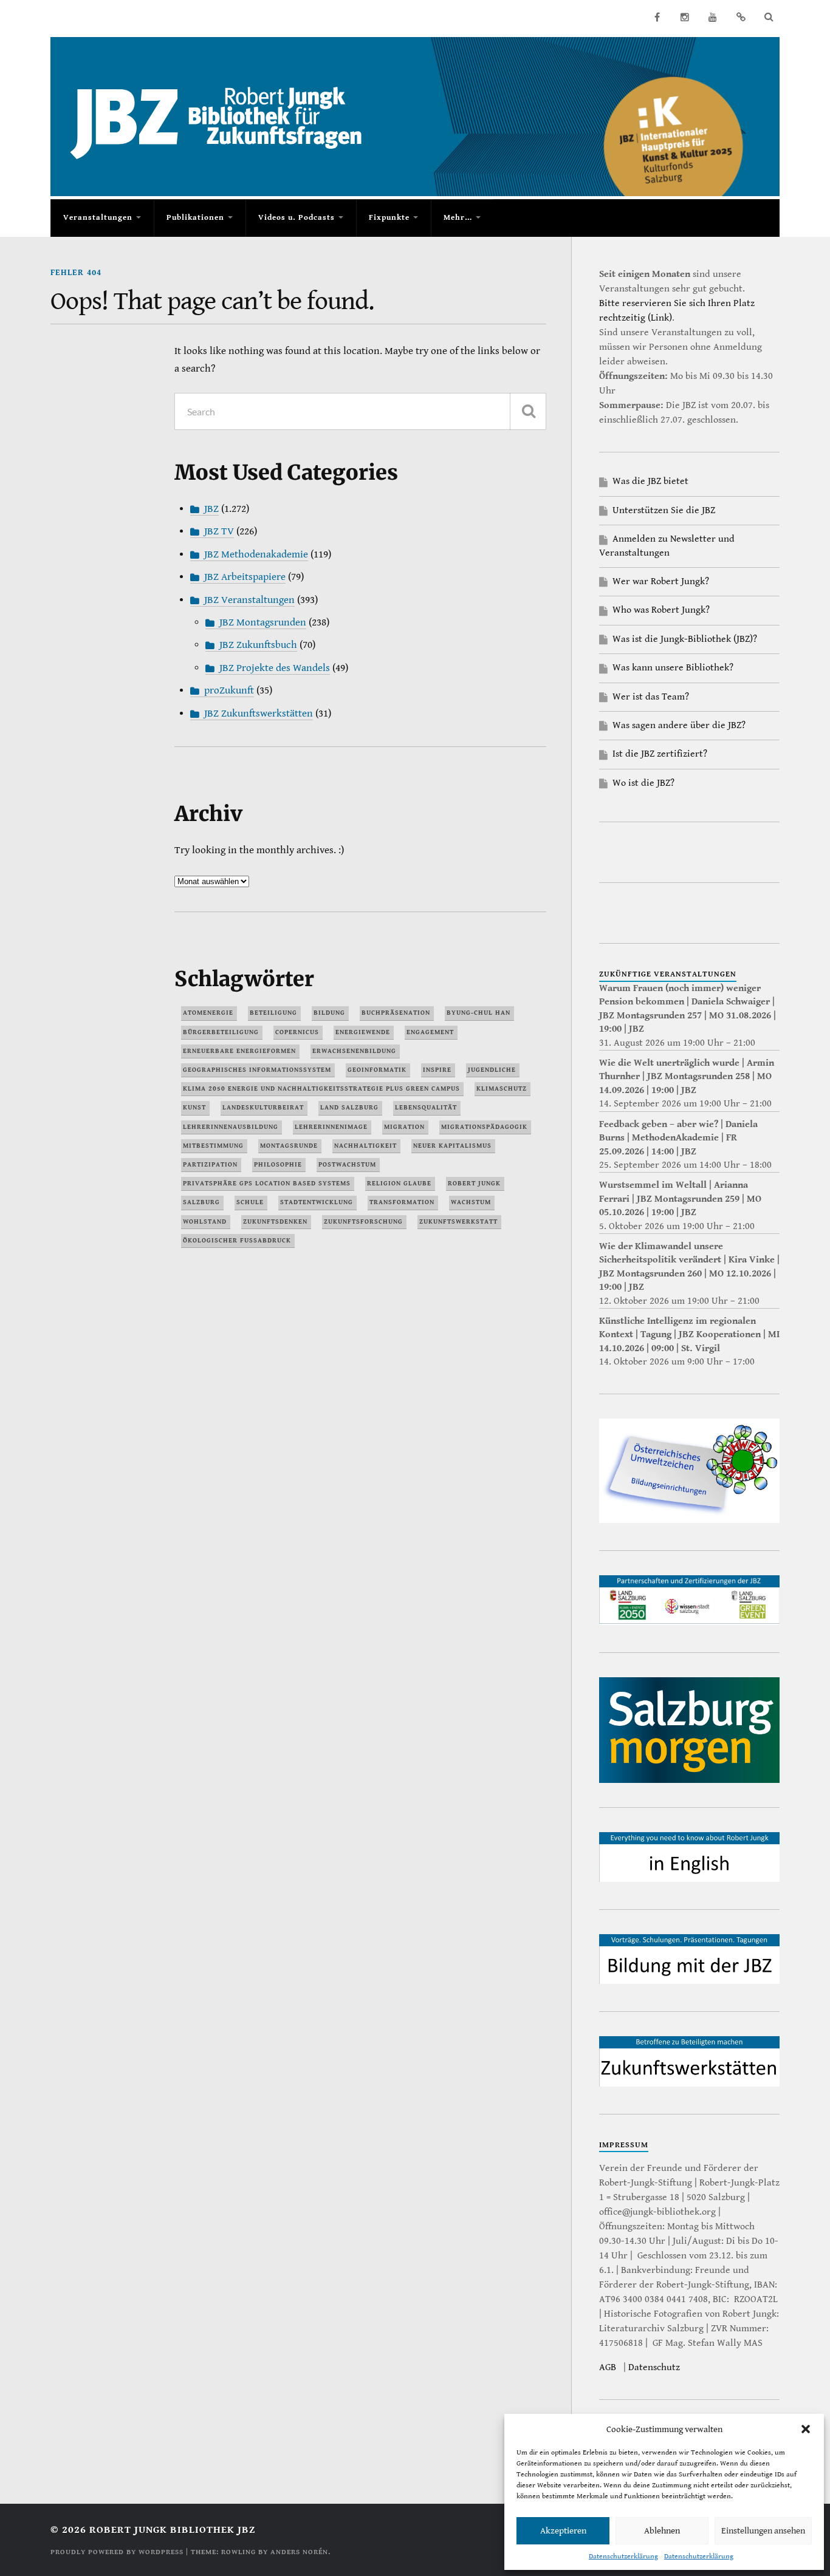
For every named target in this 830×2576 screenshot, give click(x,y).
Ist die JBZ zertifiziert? (660, 754)
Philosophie (278, 1164)
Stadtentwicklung (317, 1202)
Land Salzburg (349, 1107)
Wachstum (471, 1202)
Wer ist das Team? (651, 697)
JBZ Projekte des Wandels (275, 668)
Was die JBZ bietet (650, 481)
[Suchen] (528, 411)
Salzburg (201, 1202)
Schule (250, 1202)
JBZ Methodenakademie (256, 554)
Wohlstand (205, 1222)
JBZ (211, 509)
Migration (404, 1127)
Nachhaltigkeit (365, 1146)
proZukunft (229, 690)
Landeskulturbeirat (263, 1107)
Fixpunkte (389, 218)
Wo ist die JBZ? (643, 783)
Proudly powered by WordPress (117, 2552)
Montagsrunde (289, 1146)
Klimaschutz (502, 1089)
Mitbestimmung (213, 1146)
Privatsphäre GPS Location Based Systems (267, 1183)
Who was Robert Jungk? (661, 610)
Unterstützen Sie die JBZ (664, 510)
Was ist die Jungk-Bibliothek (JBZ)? (685, 639)
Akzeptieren (563, 2531)
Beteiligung (273, 1013)
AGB (608, 2367)
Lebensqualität (426, 1107)
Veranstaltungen (98, 218)
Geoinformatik (377, 1070)
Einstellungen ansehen (763, 2531)
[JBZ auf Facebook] (657, 17)
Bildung (329, 1013)
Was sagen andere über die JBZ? (679, 725)
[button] (806, 2429)
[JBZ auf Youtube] (713, 17)
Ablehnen (662, 2531)
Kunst (194, 1107)
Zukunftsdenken (275, 1222)
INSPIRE (437, 1070)
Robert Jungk (474, 1183)
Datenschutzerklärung (623, 2556)
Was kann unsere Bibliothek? (673, 668)
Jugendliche (492, 1070)
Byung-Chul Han (478, 1013)
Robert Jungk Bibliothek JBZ (172, 2530)
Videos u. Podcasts (297, 218)
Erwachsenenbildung (354, 1051)
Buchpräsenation (396, 1013)
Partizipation (210, 1164)
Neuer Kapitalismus (452, 1146)
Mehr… (458, 218)
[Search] (769, 17)
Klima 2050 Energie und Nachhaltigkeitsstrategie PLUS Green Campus (321, 1089)
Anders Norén (299, 2552)
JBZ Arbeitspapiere (245, 577)
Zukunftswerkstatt (458, 1222)
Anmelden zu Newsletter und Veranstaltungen (667, 546)
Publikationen (195, 218)
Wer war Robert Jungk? (661, 581)
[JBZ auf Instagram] (685, 17)
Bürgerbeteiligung (221, 1032)
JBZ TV (219, 531)
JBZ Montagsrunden (263, 622)
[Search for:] (360, 411)
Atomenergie (208, 1013)
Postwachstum (347, 1164)
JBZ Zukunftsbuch (258, 645)
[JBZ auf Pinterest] (741, 17)
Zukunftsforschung (363, 1222)
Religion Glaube (399, 1183)
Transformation (402, 1202)
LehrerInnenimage (331, 1127)
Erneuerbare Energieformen (239, 1051)
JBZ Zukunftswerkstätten (259, 714)
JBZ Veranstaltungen (249, 600)
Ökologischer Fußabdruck (237, 1240)
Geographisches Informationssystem (257, 1070)
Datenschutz (654, 2367)
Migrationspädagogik (484, 1127)
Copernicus (297, 1032)
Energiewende (363, 1032)
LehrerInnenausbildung (231, 1127)
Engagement (430, 1032)
